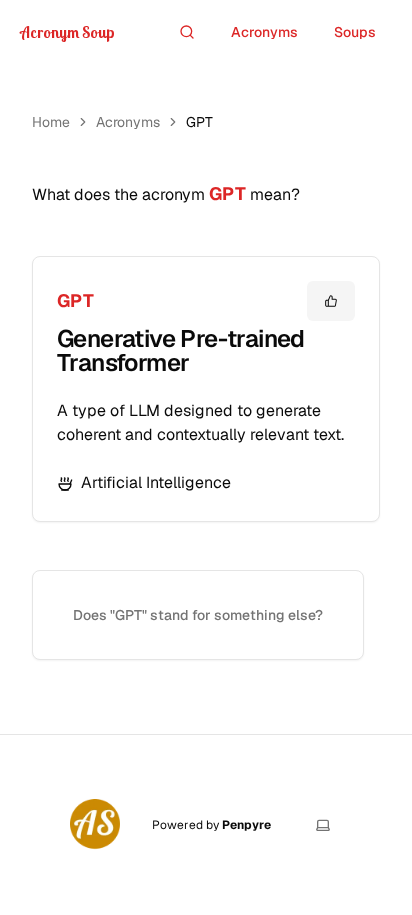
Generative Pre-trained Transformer (181, 350)
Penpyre (246, 825)
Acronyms (264, 32)
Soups (355, 32)
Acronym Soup (67, 32)
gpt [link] (199, 122)
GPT (75, 300)
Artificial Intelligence (156, 482)
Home (51, 122)
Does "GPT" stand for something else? (198, 615)
